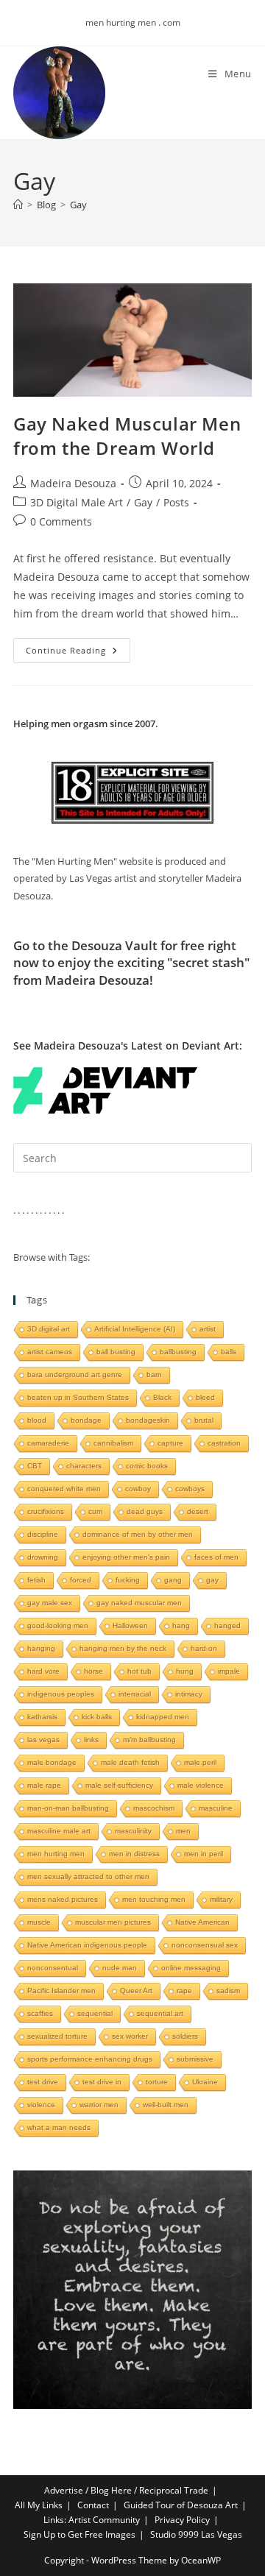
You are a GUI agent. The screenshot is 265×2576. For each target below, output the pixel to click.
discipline (43, 1534)
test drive (43, 2082)
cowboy (138, 1489)
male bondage (52, 1762)
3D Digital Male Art (77, 502)
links (91, 1740)
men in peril (204, 1854)
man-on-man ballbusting (68, 1808)
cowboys (190, 1489)
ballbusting (178, 1352)
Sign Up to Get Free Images (79, 2534)
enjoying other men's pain (126, 1557)
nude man (120, 1968)
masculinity (133, 1831)
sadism (228, 1991)
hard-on (204, 1648)
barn (154, 1374)
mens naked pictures (63, 1899)
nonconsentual (53, 1968)
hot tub (139, 1671)
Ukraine (205, 2082)
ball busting (116, 1352)
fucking (128, 1580)
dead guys (145, 1511)
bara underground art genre (75, 1374)
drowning (43, 1557)
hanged (227, 1625)
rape (184, 1991)
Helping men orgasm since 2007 (84, 723)
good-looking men (58, 1625)
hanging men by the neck (123, 1648)
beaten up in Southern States (78, 1397)
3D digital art (49, 1329)
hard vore (43, 1671)
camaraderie (48, 1443)
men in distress (134, 1854)
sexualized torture (57, 2036)
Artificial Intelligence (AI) (135, 1329)
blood (37, 1420)
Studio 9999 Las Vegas (196, 2534)
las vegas (43, 1740)
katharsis (42, 1717)
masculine (216, 1808)
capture (170, 1443)
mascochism (154, 1808)
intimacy (189, 1694)
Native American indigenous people (87, 1945)
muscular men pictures (113, 1922)
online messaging (191, 1968)
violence (41, 2105)
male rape (44, 1785)
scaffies (40, 2013)
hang (181, 1625)
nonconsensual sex (205, 1945)
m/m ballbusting (149, 1740)
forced (81, 1580)
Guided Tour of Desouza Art (181, 2505)
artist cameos (50, 1352)
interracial (135, 1694)
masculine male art (59, 1831)
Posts (176, 502)
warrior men (99, 2105)
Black (162, 1397)
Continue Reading (78, 653)
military (221, 1899)
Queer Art (136, 1991)
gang (173, 1580)
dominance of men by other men (138, 1534)
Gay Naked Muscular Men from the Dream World (127, 436)
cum (95, 1511)
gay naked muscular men (139, 1603)
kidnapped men (163, 1717)
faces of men (216, 1557)
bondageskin (148, 1420)
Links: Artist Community (92, 2520)
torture (157, 2082)
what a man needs (59, 2127)
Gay (78, 205)
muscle (39, 1922)
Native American (202, 1922)
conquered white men (64, 1489)
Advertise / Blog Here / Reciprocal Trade (126, 2490)
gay (212, 1580)
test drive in (102, 2082)
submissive (195, 2059)
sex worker (130, 2036)
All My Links (39, 2505)
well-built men (166, 2105)
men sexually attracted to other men (88, 1876)
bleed (205, 1397)
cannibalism (113, 1443)
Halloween (130, 1625)
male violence (201, 1785)
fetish (36, 1580)
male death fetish (130, 1762)
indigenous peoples (61, 1694)
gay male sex (50, 1603)
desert (198, 1511)
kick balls (97, 1717)
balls (229, 1352)
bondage (86, 1420)
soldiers (185, 2036)
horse (93, 1671)
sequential (95, 2013)
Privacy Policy (182, 2520)
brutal (204, 1420)
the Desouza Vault (103, 945)
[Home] (18, 205)
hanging (41, 1648)
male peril (200, 1762)
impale (229, 1671)
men (183, 1831)
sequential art (160, 2013)
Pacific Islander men (61, 1991)
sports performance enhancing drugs (90, 2059)
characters (84, 1466)
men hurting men (56, 1854)
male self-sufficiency (119, 1785)
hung (185, 1671)
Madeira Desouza (73, 483)
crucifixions (46, 1511)
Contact (93, 2505)
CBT (35, 1466)
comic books (147, 1466)
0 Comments (61, 521)
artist (208, 1329)
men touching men (154, 1899)
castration (224, 1443)
